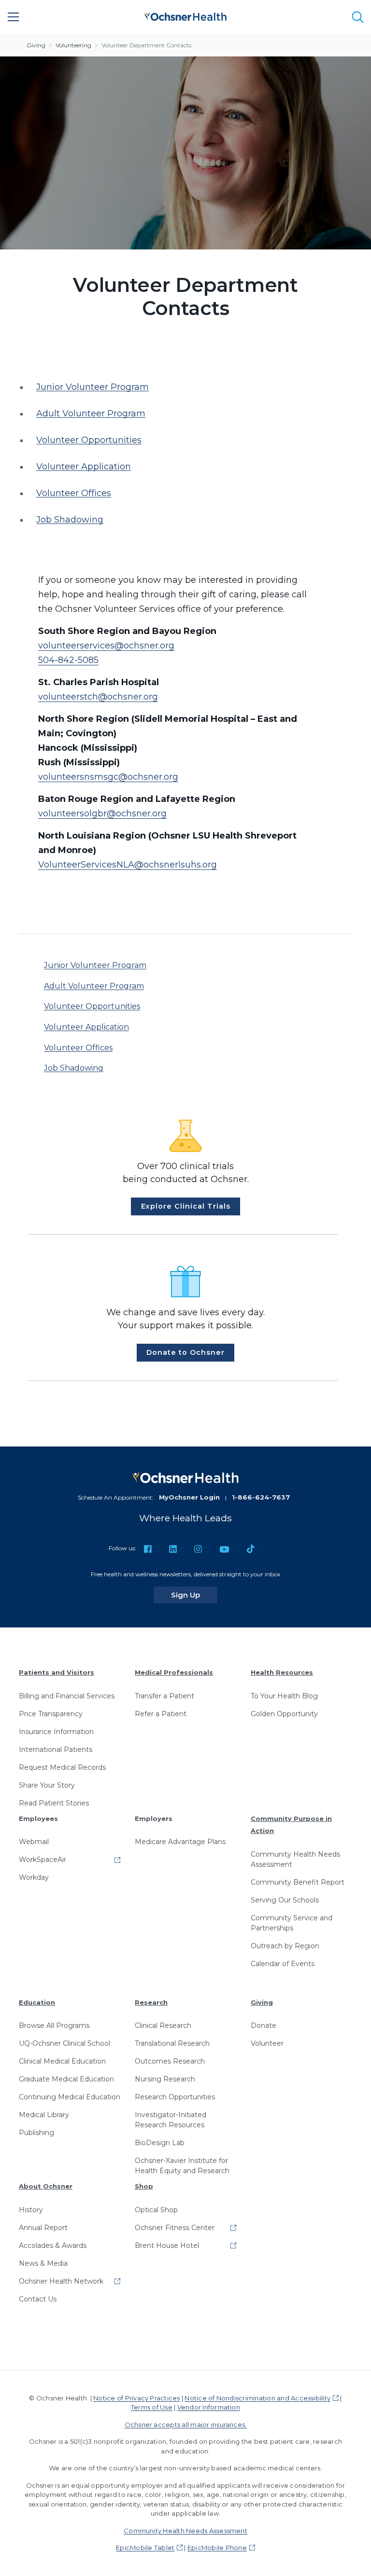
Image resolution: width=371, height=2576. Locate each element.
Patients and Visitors (57, 1672)
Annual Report (43, 2228)
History (31, 2210)
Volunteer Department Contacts (146, 45)
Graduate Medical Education (66, 2079)
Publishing (36, 2133)
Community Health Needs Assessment (295, 1859)
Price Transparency (51, 1714)
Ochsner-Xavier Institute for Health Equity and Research (182, 2166)
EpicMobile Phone (217, 2548)
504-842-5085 (68, 660)
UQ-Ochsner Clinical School (64, 2043)
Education (37, 2002)
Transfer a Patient (164, 1696)
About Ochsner (46, 2186)
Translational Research (172, 2043)
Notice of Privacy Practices (136, 2398)
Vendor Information (209, 2407)
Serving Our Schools (285, 1900)
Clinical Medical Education (62, 2061)
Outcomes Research (170, 2061)
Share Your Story (47, 1785)
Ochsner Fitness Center (175, 2228)
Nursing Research (165, 2079)
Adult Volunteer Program (91, 413)
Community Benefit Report (298, 1882)
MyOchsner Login (189, 1497)
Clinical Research (163, 2025)
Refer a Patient (161, 1714)
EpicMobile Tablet (145, 2548)
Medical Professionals (174, 1672)
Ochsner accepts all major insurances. (186, 2424)
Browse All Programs (54, 2025)
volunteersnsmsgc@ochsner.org (108, 777)
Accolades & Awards (53, 2245)
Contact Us (38, 2299)
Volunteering (73, 45)
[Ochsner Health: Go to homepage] (185, 15)
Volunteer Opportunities (89, 440)
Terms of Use (152, 2407)
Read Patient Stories (54, 1803)
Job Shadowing (70, 520)
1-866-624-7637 (261, 1497)
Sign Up (194, 1595)
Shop (144, 2186)
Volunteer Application (84, 467)
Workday (34, 1877)
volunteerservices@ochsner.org (106, 646)
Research (151, 2002)
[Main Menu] (14, 17)
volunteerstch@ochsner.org (98, 697)
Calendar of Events (283, 1964)
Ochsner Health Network (61, 2281)
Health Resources (282, 1672)
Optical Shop (156, 2210)
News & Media (43, 2263)
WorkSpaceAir (43, 1860)
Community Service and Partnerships (292, 1923)
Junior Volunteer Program (93, 387)
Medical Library (44, 2115)
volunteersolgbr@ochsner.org (102, 813)
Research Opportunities (175, 2097)
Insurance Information (56, 1732)
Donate (264, 2025)
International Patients (56, 1749)
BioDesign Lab (160, 2143)
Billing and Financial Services (67, 1696)
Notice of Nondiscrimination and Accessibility (257, 2398)
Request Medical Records (62, 1767)
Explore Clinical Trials (186, 1206)
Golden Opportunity (284, 1714)
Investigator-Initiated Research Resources (171, 2120)
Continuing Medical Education (70, 2097)
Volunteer (267, 2043)
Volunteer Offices (74, 493)
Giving (36, 45)
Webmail (34, 1842)
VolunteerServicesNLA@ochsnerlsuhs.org (128, 865)
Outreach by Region (285, 1946)
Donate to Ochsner (185, 1352)
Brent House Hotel (167, 2245)
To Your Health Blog (284, 1696)
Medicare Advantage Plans (180, 1842)
